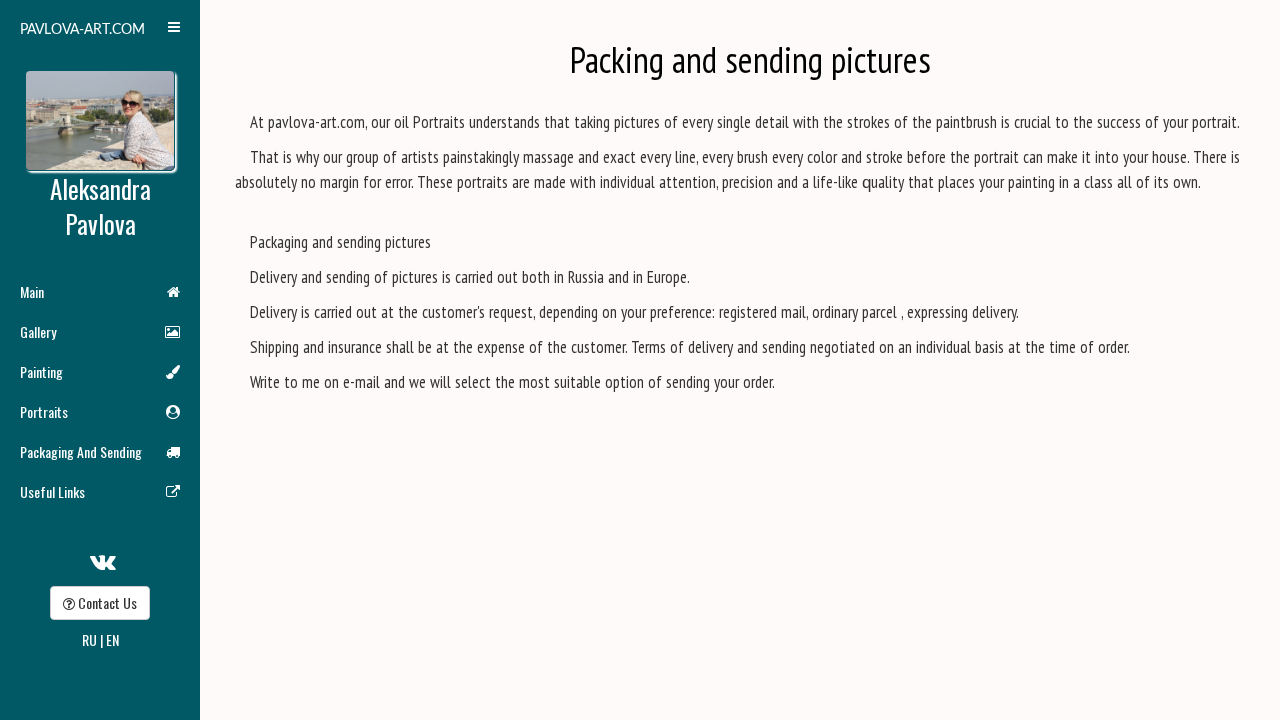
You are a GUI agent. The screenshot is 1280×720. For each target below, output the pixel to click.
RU (89, 639)
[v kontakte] (103, 559)
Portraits (44, 411)
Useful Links (52, 491)
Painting (41, 371)
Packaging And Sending (81, 451)
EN (112, 639)
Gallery (38, 331)
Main (32, 291)
